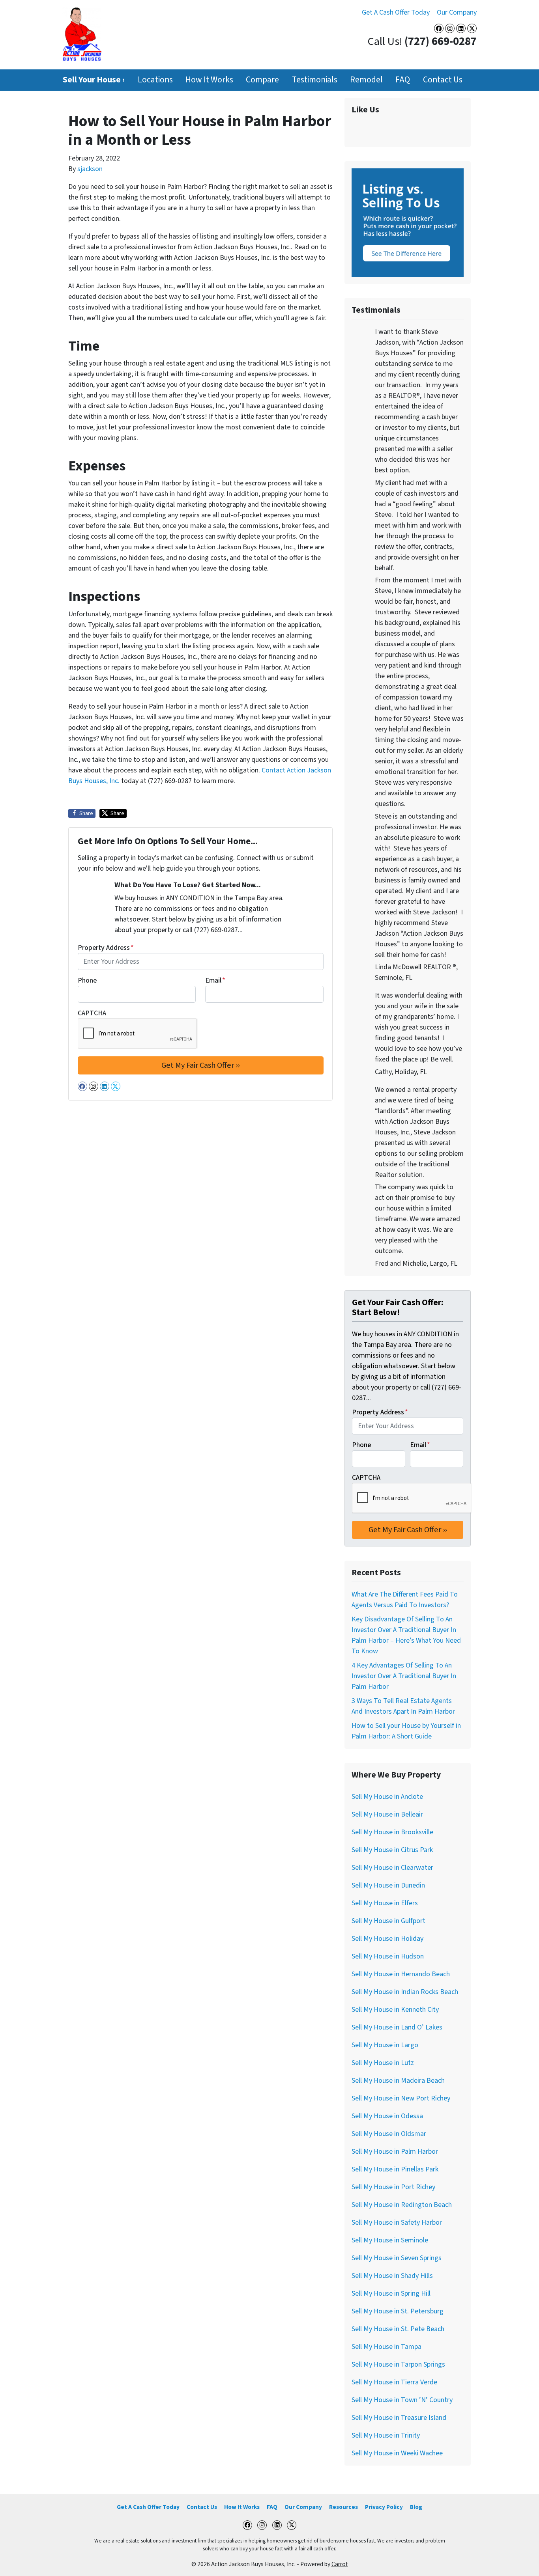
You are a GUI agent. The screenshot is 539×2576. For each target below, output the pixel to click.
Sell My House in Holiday (387, 1939)
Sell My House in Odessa (387, 2116)
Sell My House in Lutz (383, 2063)
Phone (87, 980)
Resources (343, 2507)
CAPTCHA (92, 1013)
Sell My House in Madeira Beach (398, 2081)
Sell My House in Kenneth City (395, 2010)
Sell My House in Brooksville (392, 1832)
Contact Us (443, 80)
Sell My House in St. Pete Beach (398, 2329)
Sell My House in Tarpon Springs (398, 2364)
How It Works (209, 80)
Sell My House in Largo (385, 2045)
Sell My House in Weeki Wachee (397, 2453)
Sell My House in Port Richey (393, 2187)
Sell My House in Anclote (387, 1797)
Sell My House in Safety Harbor (397, 2223)
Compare (262, 80)
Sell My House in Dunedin (388, 1885)
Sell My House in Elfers (385, 1903)
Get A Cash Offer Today (396, 12)
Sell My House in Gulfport (388, 1921)
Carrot (340, 2564)
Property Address (106, 948)
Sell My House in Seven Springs (397, 2258)
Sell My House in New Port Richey (401, 2098)
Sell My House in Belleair (387, 1814)
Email (215, 980)
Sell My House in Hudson (388, 1956)
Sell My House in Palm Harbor (395, 2152)
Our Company (457, 12)
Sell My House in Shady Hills (392, 2276)
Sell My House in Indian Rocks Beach (405, 1992)
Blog (416, 2507)
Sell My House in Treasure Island (399, 2418)
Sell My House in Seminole (390, 2240)
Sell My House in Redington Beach (402, 2205)
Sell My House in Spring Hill (391, 2293)
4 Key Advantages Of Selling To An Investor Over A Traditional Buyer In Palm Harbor (404, 1676)
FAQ (403, 80)
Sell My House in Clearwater (392, 1868)
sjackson (90, 169)
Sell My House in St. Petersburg (398, 2311)
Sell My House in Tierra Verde (394, 2382)
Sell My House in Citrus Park (392, 1850)
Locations (155, 80)
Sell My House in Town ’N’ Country (402, 2400)
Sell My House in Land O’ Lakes (397, 2027)
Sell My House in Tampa (386, 2347)
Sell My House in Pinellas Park (395, 2169)
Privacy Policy (384, 2507)
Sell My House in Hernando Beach (401, 1974)
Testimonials (315, 80)
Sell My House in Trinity (386, 2435)
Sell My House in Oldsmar (389, 2134)
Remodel (366, 80)
